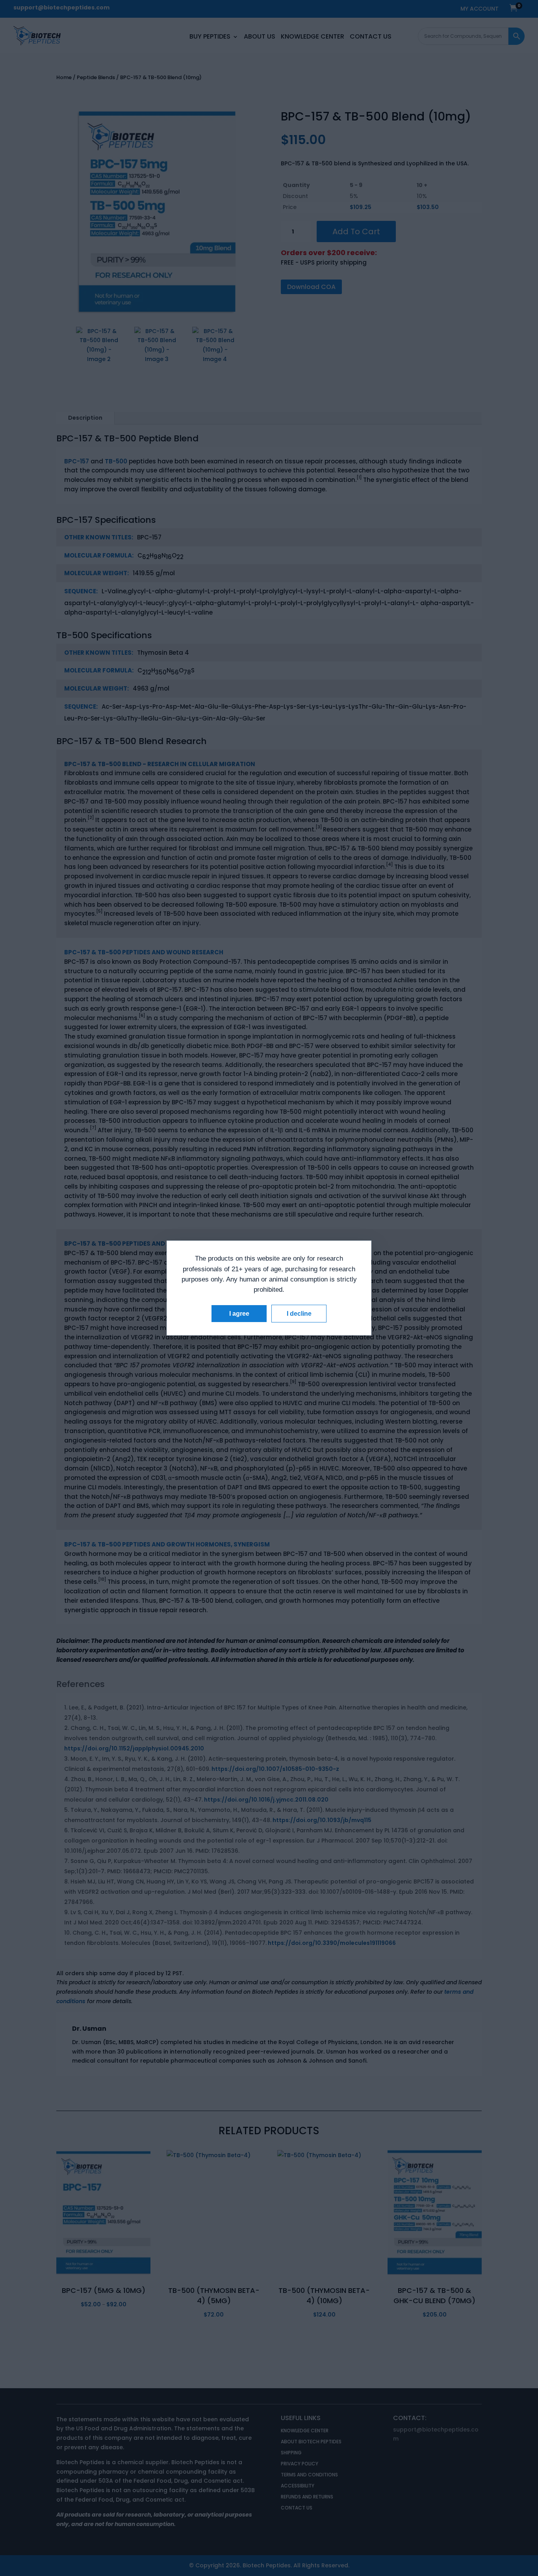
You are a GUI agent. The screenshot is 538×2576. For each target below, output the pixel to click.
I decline (299, 1314)
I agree (239, 1314)
